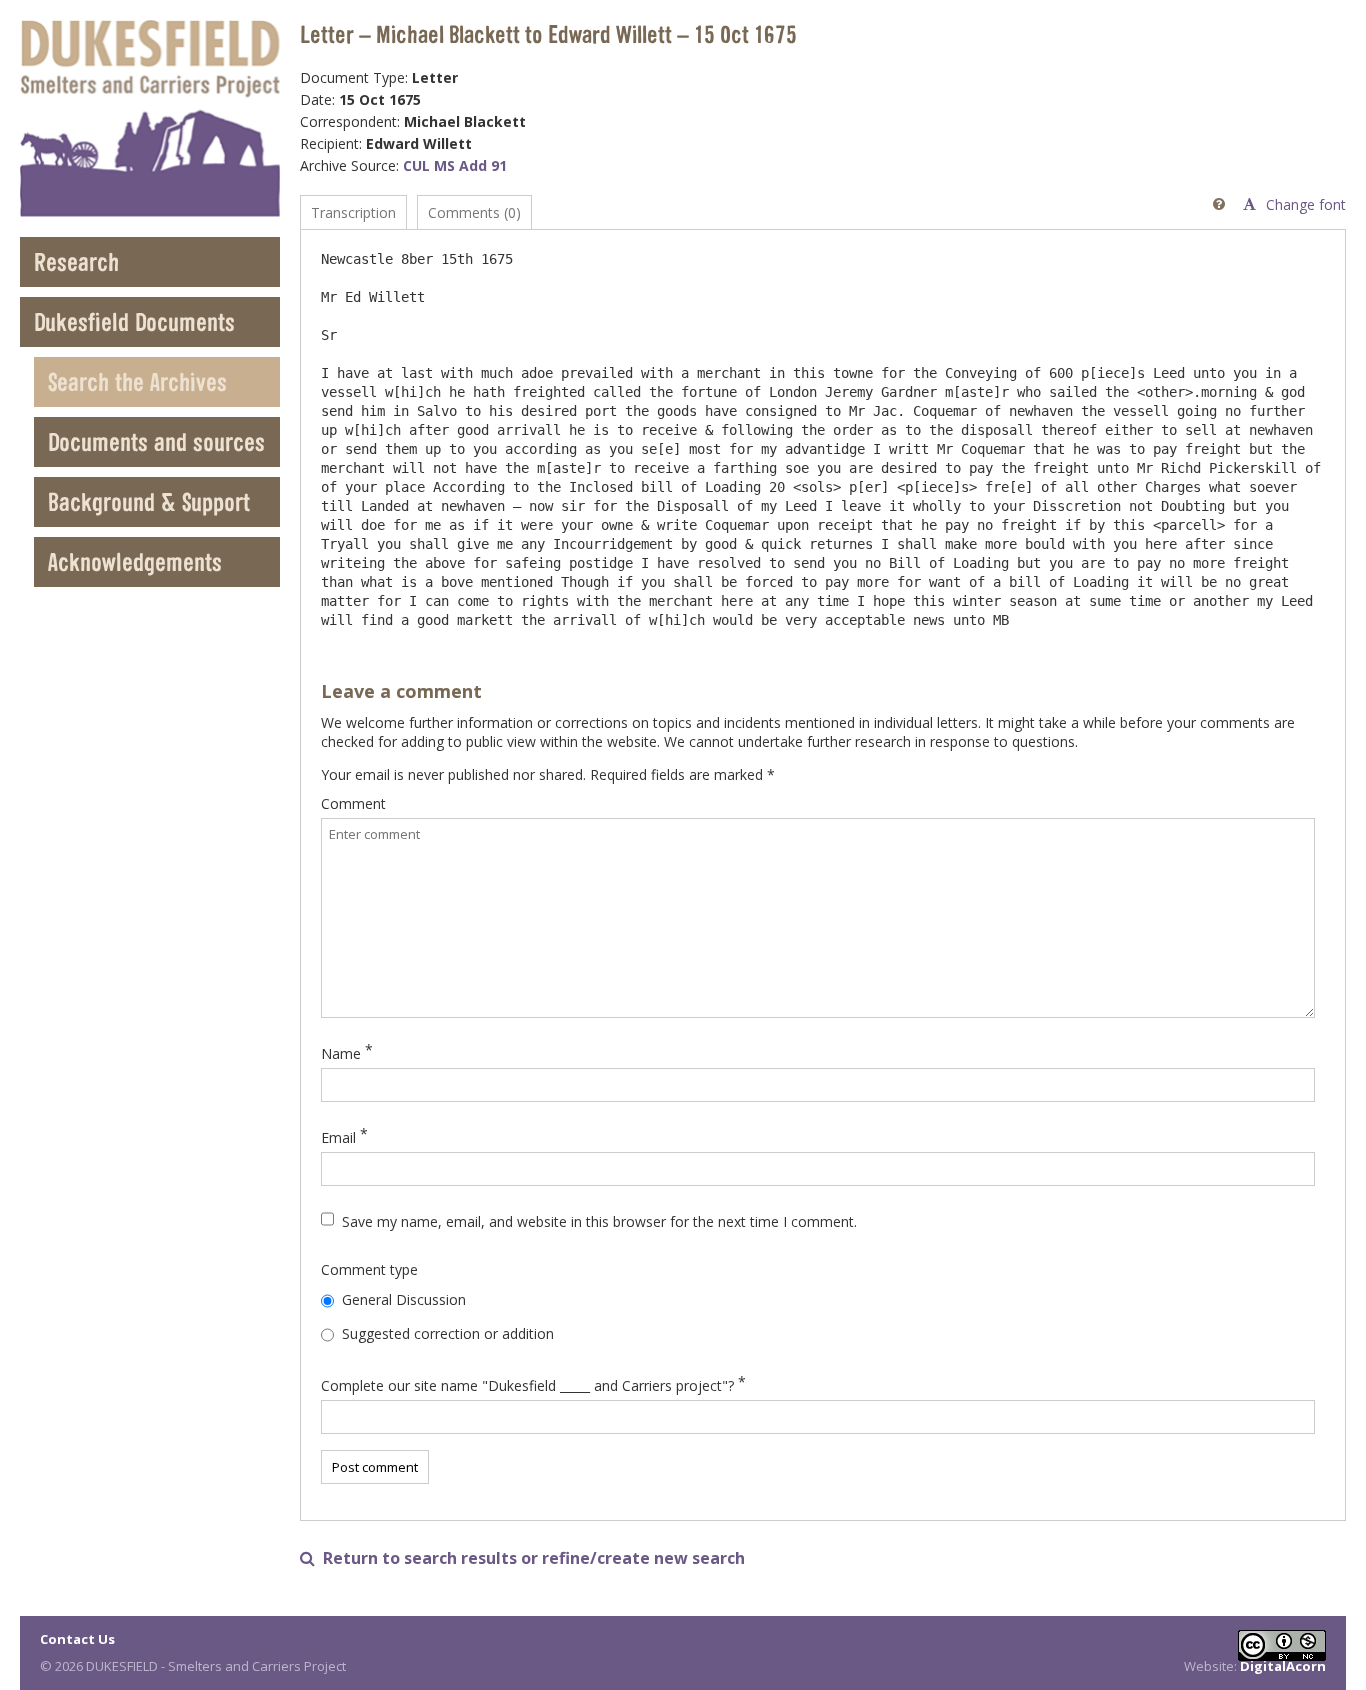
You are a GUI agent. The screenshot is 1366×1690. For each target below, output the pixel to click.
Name (341, 1053)
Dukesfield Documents (134, 321)
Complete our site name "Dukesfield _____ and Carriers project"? (527, 1385)
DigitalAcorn (1283, 1666)
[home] (150, 118)
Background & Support (149, 501)
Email (338, 1137)
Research (76, 261)
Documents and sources (156, 441)
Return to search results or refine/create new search (522, 1558)
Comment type (369, 1269)
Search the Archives (137, 381)
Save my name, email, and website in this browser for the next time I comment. (599, 1221)
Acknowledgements (135, 561)
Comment (353, 803)
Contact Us (77, 1639)
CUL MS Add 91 (455, 165)
